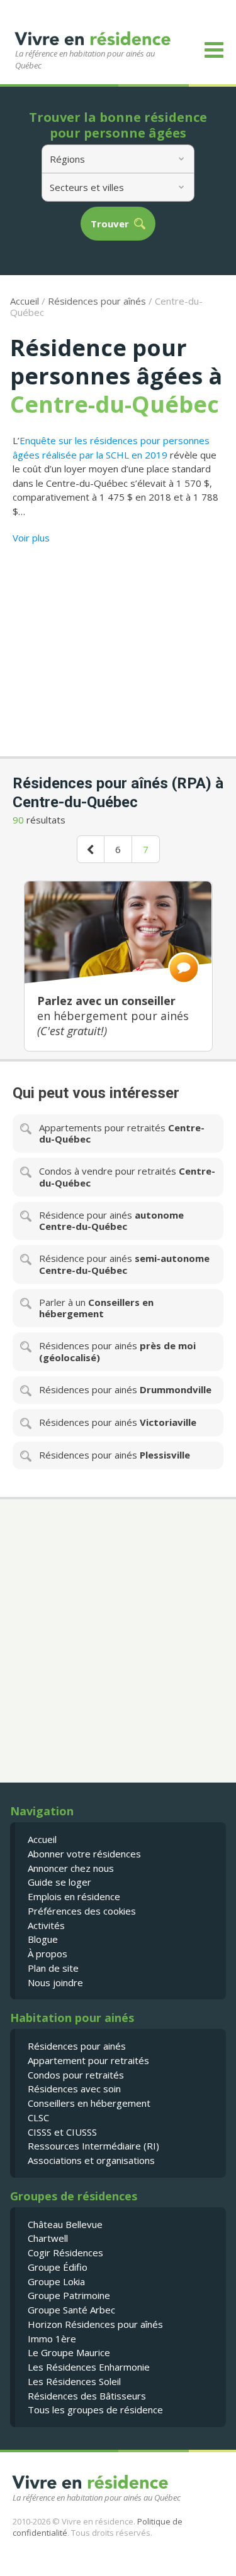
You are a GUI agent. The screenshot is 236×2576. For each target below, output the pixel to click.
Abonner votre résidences (84, 1854)
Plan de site (53, 1968)
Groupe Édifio (58, 2267)
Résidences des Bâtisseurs (87, 2396)
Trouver (110, 224)
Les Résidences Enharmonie (89, 2367)
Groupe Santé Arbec (71, 2310)
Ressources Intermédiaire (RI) (93, 2146)
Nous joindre (55, 1982)
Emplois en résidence (74, 1896)
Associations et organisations (91, 2160)
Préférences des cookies (82, 1911)
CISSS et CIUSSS (62, 2132)
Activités (46, 1925)
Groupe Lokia (56, 2281)
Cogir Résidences (65, 2253)
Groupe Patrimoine (69, 2295)
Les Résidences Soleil (74, 2381)
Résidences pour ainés (77, 2046)
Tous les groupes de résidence (95, 2410)
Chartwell (48, 2238)
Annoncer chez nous (71, 1868)
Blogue (43, 1939)
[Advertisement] (118, 646)
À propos (48, 1954)
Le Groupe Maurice (69, 2352)
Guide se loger (59, 1882)
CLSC (38, 2117)
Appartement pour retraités (88, 2060)
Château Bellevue (65, 2224)
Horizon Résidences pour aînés (95, 2324)
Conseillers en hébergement (89, 2103)
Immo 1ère (52, 2339)
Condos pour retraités (76, 2075)
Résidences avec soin (74, 2089)
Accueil (25, 301)
